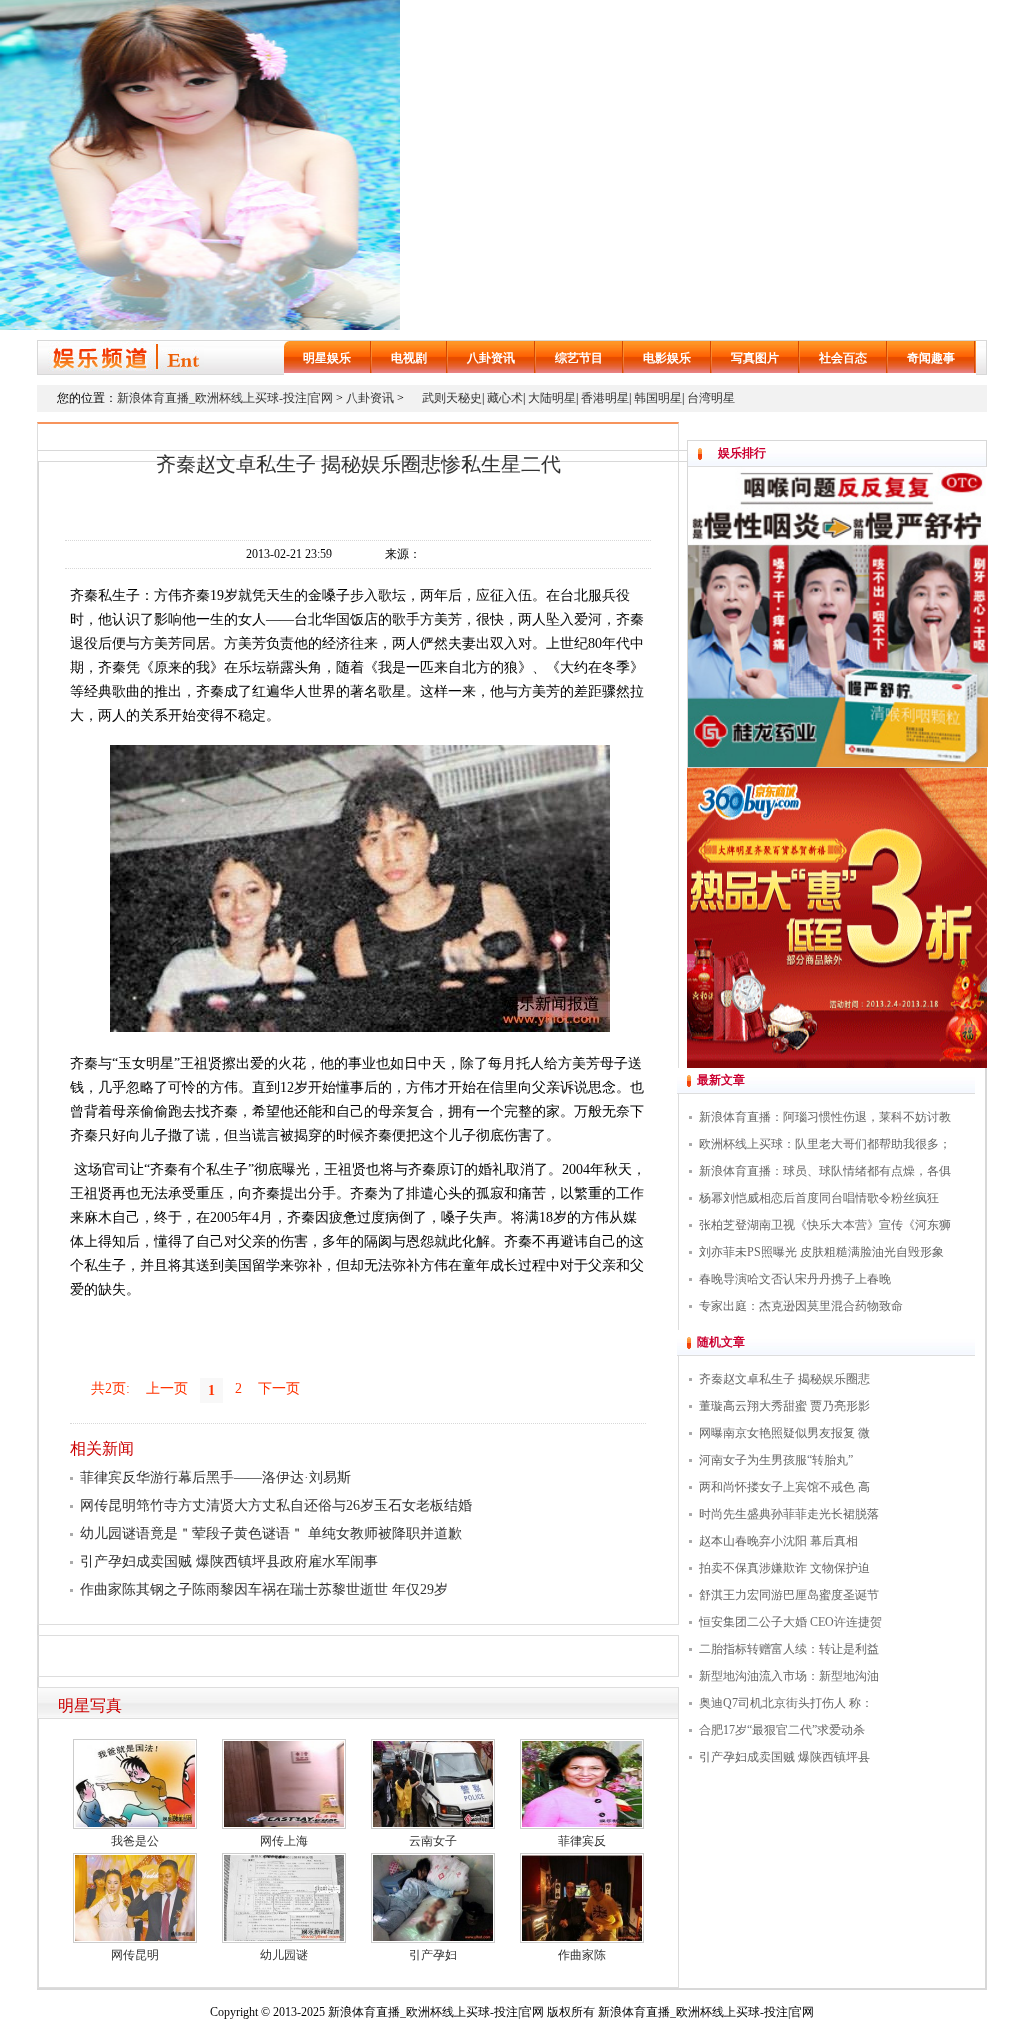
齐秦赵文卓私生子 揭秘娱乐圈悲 (784, 1379)
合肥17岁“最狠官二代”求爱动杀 (782, 1730)
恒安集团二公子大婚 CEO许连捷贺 (790, 1622)
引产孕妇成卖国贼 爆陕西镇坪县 (784, 1757)
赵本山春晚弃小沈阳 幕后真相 (778, 1541)
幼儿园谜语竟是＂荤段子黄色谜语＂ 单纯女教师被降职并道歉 (271, 1533)
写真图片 (755, 358)
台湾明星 (711, 398)
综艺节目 (579, 358)
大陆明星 (552, 398)
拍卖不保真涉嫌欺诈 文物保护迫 (784, 1568)
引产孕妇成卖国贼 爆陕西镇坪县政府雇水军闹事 (229, 1561)
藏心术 (505, 398)
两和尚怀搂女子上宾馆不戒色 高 (784, 1487)
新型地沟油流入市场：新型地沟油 (789, 1676)
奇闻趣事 (931, 358)
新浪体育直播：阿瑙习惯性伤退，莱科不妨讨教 (825, 1117)
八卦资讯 (491, 358)
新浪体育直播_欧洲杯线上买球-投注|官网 (225, 398)
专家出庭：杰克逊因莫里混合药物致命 (801, 1306)
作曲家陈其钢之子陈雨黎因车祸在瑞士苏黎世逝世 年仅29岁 (264, 1589)
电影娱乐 (667, 358)
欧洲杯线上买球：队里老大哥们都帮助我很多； (825, 1144)
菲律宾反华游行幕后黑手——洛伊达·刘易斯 (215, 1477)
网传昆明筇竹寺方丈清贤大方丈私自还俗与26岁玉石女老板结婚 (276, 1505)
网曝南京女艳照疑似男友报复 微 (784, 1433)
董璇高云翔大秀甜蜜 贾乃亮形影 (784, 1406)
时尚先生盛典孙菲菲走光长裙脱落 (789, 1514)
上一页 (167, 1388)
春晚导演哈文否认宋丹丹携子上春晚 (795, 1279)
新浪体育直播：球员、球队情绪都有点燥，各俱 (825, 1171)
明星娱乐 (327, 358)
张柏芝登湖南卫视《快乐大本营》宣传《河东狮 (825, 1225)
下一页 (279, 1388)
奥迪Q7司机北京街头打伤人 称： (786, 1703)
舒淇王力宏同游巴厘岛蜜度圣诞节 (789, 1595)
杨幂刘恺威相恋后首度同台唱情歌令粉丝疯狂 (819, 1198)
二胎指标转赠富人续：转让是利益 (789, 1649)
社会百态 (843, 358)
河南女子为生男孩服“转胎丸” (776, 1460)
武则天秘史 (452, 398)
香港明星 (605, 398)
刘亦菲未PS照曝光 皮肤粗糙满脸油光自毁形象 (821, 1252)
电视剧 (409, 358)
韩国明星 (658, 398)
